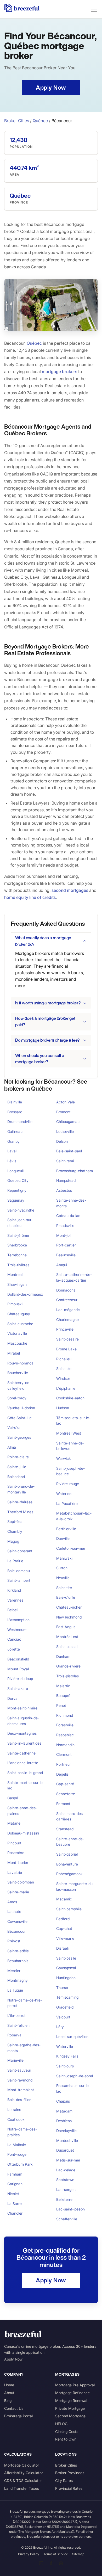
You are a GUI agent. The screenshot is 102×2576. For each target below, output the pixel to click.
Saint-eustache (20, 1324)
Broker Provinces (70, 2473)
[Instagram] (61, 2563)
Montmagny (18, 1980)
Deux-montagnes (22, 1733)
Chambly (15, 1531)
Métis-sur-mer (68, 2160)
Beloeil (13, 1610)
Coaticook (16, 2119)
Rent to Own (66, 2439)
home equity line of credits (30, 897)
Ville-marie (65, 1938)
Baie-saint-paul (69, 1151)
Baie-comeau (19, 1571)
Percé (61, 1705)
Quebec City (18, 1180)
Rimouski (15, 1304)
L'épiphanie (66, 1388)
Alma (12, 1447)
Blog (8, 2401)
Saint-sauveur (19, 2070)
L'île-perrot (16, 2015)
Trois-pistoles (67, 1676)
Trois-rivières (18, 1265)
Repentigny (17, 1190)
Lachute (14, 1911)
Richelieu (64, 1359)
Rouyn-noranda (20, 1363)
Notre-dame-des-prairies (22, 2132)
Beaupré (63, 1695)
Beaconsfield (18, 1659)
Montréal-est (67, 1637)
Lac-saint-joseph (70, 2209)
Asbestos (64, 1190)
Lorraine (14, 2109)
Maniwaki (64, 1558)
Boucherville (18, 1373)
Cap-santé (65, 1784)
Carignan (15, 2184)
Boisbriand (16, 1477)
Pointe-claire (18, 1457)
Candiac (14, 1639)
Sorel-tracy (17, 1398)
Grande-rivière (68, 1666)
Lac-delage (66, 2170)
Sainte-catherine (21, 1753)
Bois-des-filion (19, 2100)
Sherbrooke (17, 1245)
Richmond (65, 1715)
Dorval (13, 1698)
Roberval (15, 2035)
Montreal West (69, 1433)
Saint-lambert (19, 1580)
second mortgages (70, 890)
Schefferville (67, 2219)
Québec (40, 121)
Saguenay (16, 1200)
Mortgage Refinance (72, 2393)
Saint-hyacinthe (21, 1210)
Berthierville (66, 1529)
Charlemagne (67, 1320)
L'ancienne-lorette (23, 1763)
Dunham (63, 1656)
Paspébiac (65, 1735)
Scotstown (65, 2180)
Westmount (17, 1630)
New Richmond (69, 1617)
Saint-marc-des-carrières (70, 1816)
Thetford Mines (20, 1512)
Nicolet (13, 2194)
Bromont (63, 1112)
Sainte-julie (17, 1467)
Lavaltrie (15, 1872)
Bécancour (16, 1931)
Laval (12, 1151)
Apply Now (13, 2359)
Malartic (63, 1686)
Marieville (15, 2060)
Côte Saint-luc (19, 1418)
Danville (63, 1538)
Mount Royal (18, 1669)
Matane (14, 1823)
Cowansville (17, 1921)
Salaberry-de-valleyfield (19, 1385)
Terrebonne (17, 1255)
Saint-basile (66, 1958)
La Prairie (15, 1561)
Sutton (62, 1568)
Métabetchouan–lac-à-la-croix (74, 1516)
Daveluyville (66, 2131)
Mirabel (14, 1353)
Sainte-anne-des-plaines (22, 1811)
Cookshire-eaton (70, 1398)
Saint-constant (20, 1551)
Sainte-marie (18, 1892)
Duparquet (65, 2150)
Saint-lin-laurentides (24, 1743)
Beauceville (66, 1255)
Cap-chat (64, 1928)
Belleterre (64, 2199)
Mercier (14, 1971)
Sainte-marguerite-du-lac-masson (75, 1886)
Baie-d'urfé (66, 1597)
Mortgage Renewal (71, 2401)
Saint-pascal (67, 1647)
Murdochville (67, 2141)
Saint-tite (64, 1588)
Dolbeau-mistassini (23, 1833)
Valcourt (63, 2017)
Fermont (63, 1804)
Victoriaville (17, 1333)
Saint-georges (19, 1437)
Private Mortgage (70, 2408)
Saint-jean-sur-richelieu (20, 1223)
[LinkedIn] (41, 2563)
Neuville (63, 1578)
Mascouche (17, 1343)
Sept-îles (15, 1521)
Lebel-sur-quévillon (72, 2037)
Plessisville (65, 1225)
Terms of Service (56, 2554)
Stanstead (65, 1829)
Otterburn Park (20, 2164)
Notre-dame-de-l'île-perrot (25, 2003)
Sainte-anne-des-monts (71, 1203)
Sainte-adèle (18, 1951)
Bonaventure (67, 1864)
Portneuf (64, 1764)
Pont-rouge (17, 2154)
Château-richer (69, 1607)
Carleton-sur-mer (71, 1548)
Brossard (15, 1112)
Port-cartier (66, 1245)
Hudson (63, 1408)
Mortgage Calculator (22, 2465)
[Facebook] (51, 2563)
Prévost (14, 1941)
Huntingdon (66, 1978)
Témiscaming (67, 1997)
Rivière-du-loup (20, 1679)
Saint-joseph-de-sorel (75, 2076)
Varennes (15, 1600)
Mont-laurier (18, 1862)
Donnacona (66, 1290)
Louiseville (65, 1131)
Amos (12, 1902)
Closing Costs (67, 2432)
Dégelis (62, 1774)
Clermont (64, 1754)
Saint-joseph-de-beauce (70, 1471)
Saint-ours (65, 2066)
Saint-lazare (18, 1688)
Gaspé (13, 1798)
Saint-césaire (67, 1339)
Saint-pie (64, 1369)
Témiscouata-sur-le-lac (73, 1421)
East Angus (66, 1627)
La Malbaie (17, 2145)
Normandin (65, 1745)
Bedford (63, 1919)
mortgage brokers (59, 372)
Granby (13, 1141)
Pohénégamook (69, 1874)
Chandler (15, 2213)
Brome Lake (66, 1349)
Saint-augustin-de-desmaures (23, 1721)
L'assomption (18, 1620)
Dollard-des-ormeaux (25, 1294)
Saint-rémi (65, 1161)
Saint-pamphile (69, 1909)
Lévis (12, 1161)
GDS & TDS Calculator (23, 2481)
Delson (62, 1141)
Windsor (63, 1378)
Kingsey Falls (67, 2056)
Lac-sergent (67, 2189)
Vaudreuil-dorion (21, 1408)
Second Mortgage (70, 2416)
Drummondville (20, 1122)
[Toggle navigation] (94, 9)
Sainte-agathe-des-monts (24, 2048)
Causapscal (66, 1968)
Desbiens (64, 2121)
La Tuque (15, 1990)
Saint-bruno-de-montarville (21, 1489)
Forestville (65, 1725)
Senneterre (66, 1794)
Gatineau (15, 1131)
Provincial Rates (69, 2488)
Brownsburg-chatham (75, 1171)
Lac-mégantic (68, 1310)
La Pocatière (67, 1503)
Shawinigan (17, 1284)
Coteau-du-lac (68, 1216)
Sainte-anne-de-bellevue (70, 1446)
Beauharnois (18, 1961)
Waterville (65, 2046)
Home (9, 2385)
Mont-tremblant (21, 2090)
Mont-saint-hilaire (22, 1708)
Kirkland (14, 1590)
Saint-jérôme (18, 1235)
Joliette (14, 1649)
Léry (60, 2027)
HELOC (61, 2424)
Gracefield (65, 2007)
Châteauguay (19, 1314)
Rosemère (16, 1853)
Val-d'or (14, 1427)
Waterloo (64, 1494)
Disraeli (62, 1948)
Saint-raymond (20, 2080)
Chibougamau (68, 1122)
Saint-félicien (18, 2025)
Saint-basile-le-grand (25, 1773)
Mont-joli (64, 1235)
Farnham (15, 2174)
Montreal (15, 1274)
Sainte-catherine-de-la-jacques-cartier (74, 1277)
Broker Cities (17, 121)
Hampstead (66, 1180)
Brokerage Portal (18, 2416)
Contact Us (14, 2408)
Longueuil (15, 1171)
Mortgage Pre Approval (75, 2385)
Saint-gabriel (67, 1854)
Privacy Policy (29, 2554)
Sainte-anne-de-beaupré (70, 1842)
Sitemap (78, 2554)
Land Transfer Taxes (22, 2488)
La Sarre (15, 2204)
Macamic (64, 1899)
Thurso (62, 1988)
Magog (13, 1541)
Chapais (63, 2101)
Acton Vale (66, 1102)
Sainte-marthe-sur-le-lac (26, 1785)
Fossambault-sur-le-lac (73, 2088)
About (9, 2393)
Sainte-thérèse (20, 1502)
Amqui (62, 1265)
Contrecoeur (67, 1300)
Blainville (15, 1102)
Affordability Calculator (24, 2473)
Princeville (65, 1329)
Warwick (64, 1458)
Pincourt (14, 1843)
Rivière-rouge (68, 1484)
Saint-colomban (21, 1882)
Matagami (65, 2111)
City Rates (64, 2481)
